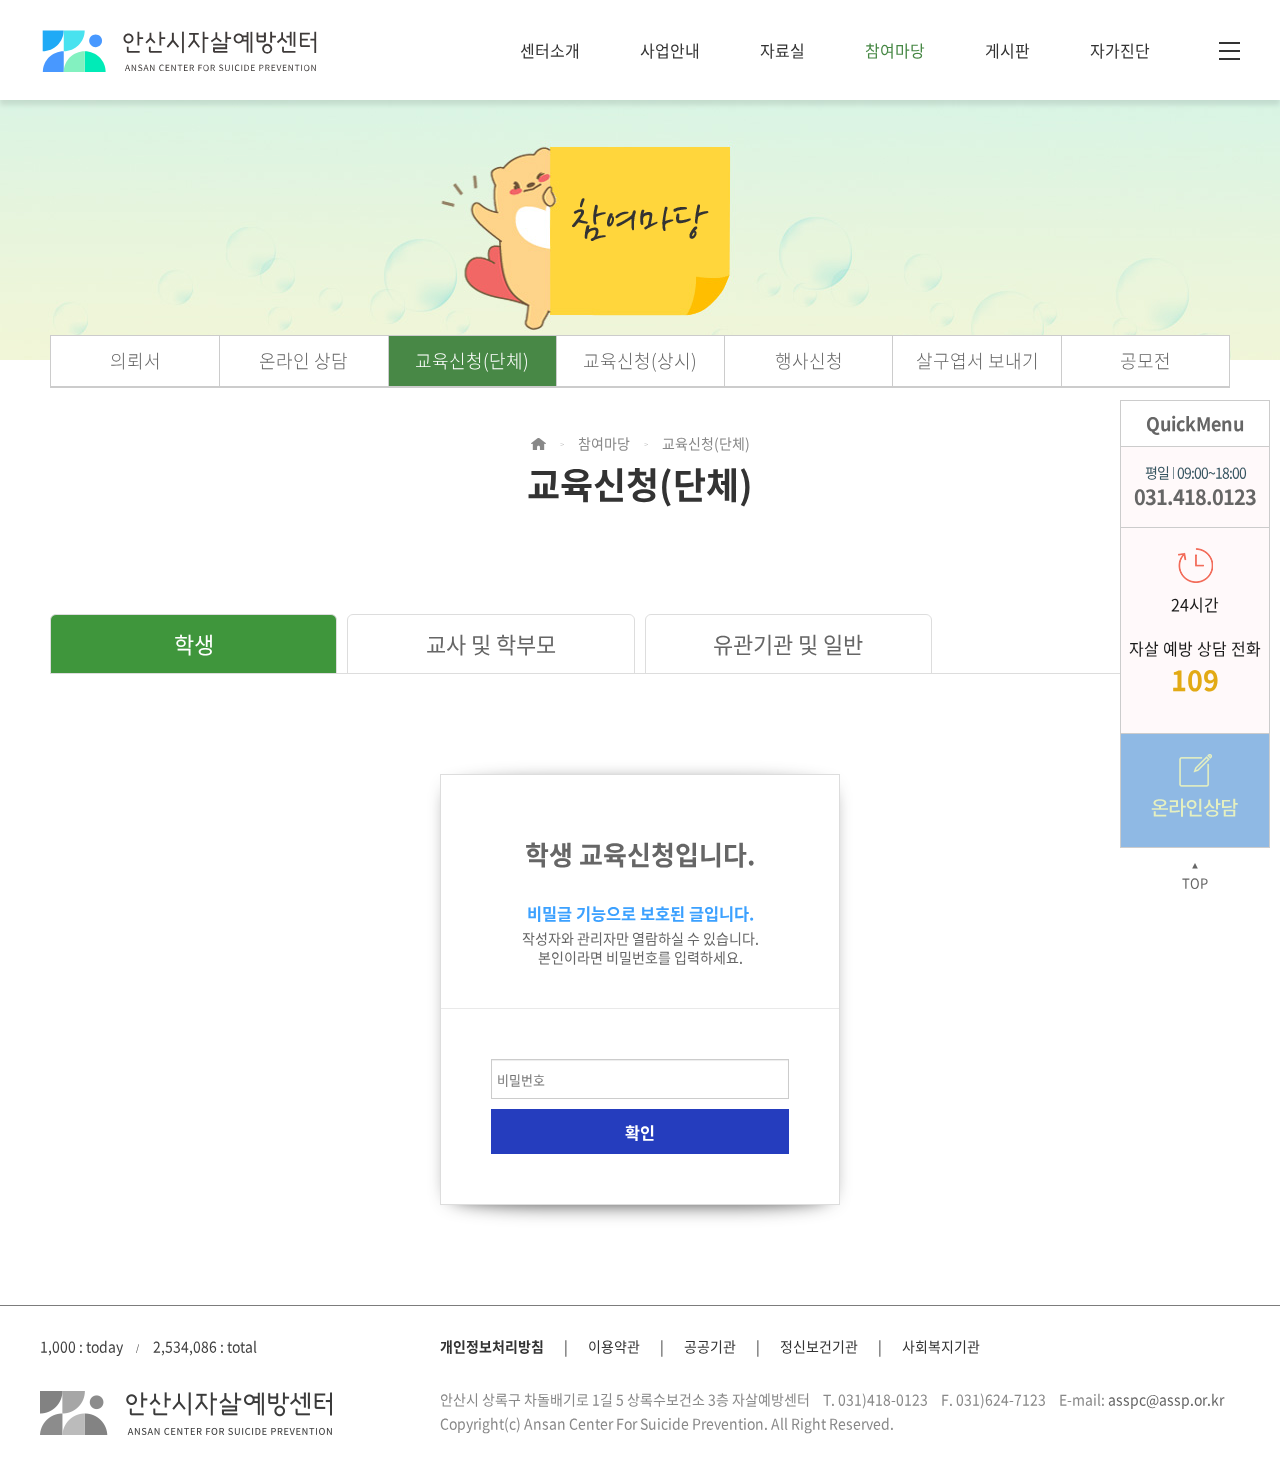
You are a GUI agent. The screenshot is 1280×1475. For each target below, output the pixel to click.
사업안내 (670, 50)
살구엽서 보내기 (977, 360)
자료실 (782, 50)
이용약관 (614, 1346)
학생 (194, 643)
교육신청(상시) (640, 360)
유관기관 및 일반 (788, 643)
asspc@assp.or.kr (1166, 1399)
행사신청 (809, 360)
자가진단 (1120, 50)
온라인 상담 (303, 360)
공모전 (1145, 360)
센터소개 (550, 50)
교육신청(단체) (472, 360)
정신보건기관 (819, 1346)
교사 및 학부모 (491, 643)
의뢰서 (135, 360)
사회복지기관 (941, 1346)
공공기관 (710, 1346)
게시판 (1007, 50)
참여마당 (895, 50)
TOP (1195, 876)
